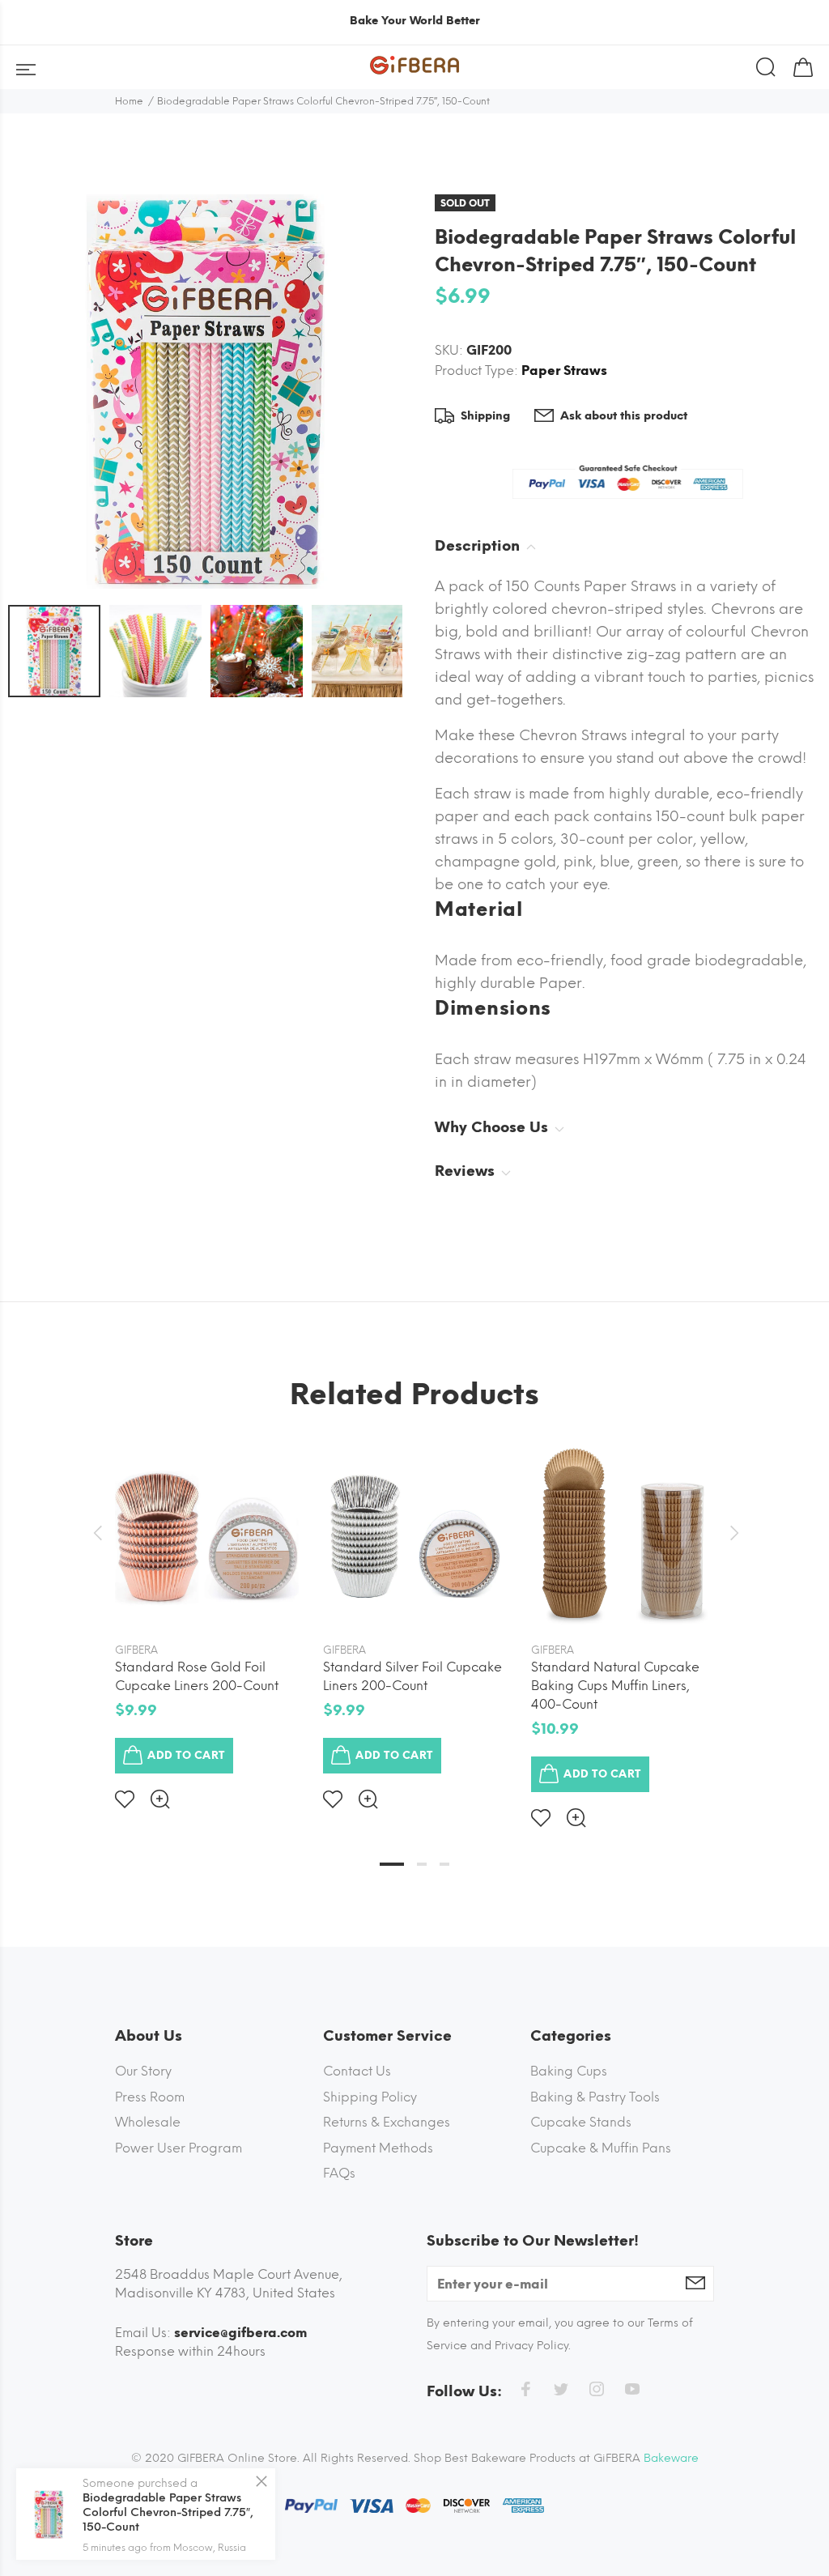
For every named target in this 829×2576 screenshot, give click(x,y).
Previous (97, 1533)
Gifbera (136, 1650)
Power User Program (179, 2148)
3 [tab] (444, 1864)
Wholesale (148, 2122)
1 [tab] (392, 1864)
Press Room (150, 2097)
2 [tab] (422, 1864)
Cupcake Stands (581, 2122)
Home (129, 101)
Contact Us (357, 2071)
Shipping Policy (370, 2097)
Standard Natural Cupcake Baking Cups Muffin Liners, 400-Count (615, 1686)
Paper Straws (564, 370)
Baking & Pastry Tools (595, 2097)
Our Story (143, 2071)
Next (732, 1533)
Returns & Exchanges (387, 2122)
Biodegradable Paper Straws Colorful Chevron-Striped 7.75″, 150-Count (168, 2512)
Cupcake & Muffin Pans (601, 2148)
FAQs (339, 2173)
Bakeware (671, 2458)
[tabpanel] (207, 1613)
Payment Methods (378, 2148)
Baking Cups (569, 2071)
